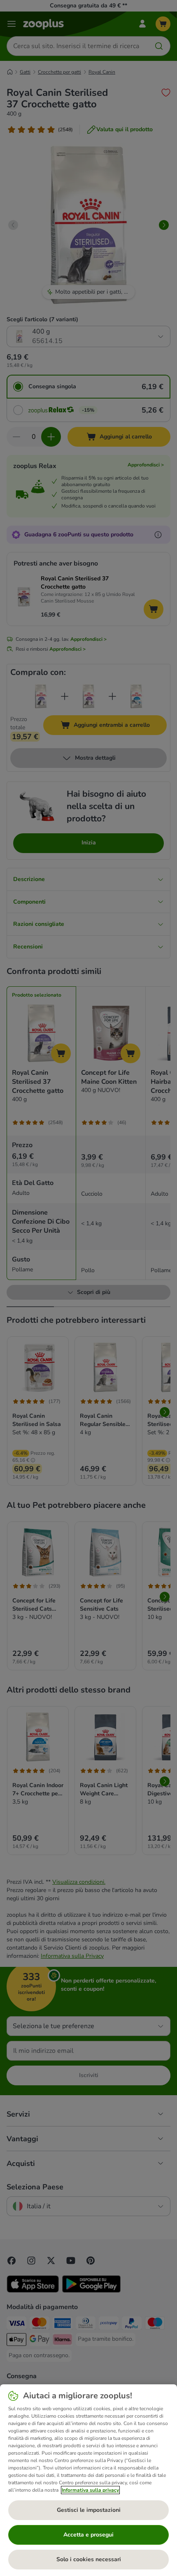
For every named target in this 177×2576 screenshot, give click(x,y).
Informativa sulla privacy (90, 2490)
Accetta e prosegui (88, 2535)
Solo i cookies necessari (89, 2559)
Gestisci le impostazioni (89, 2510)
